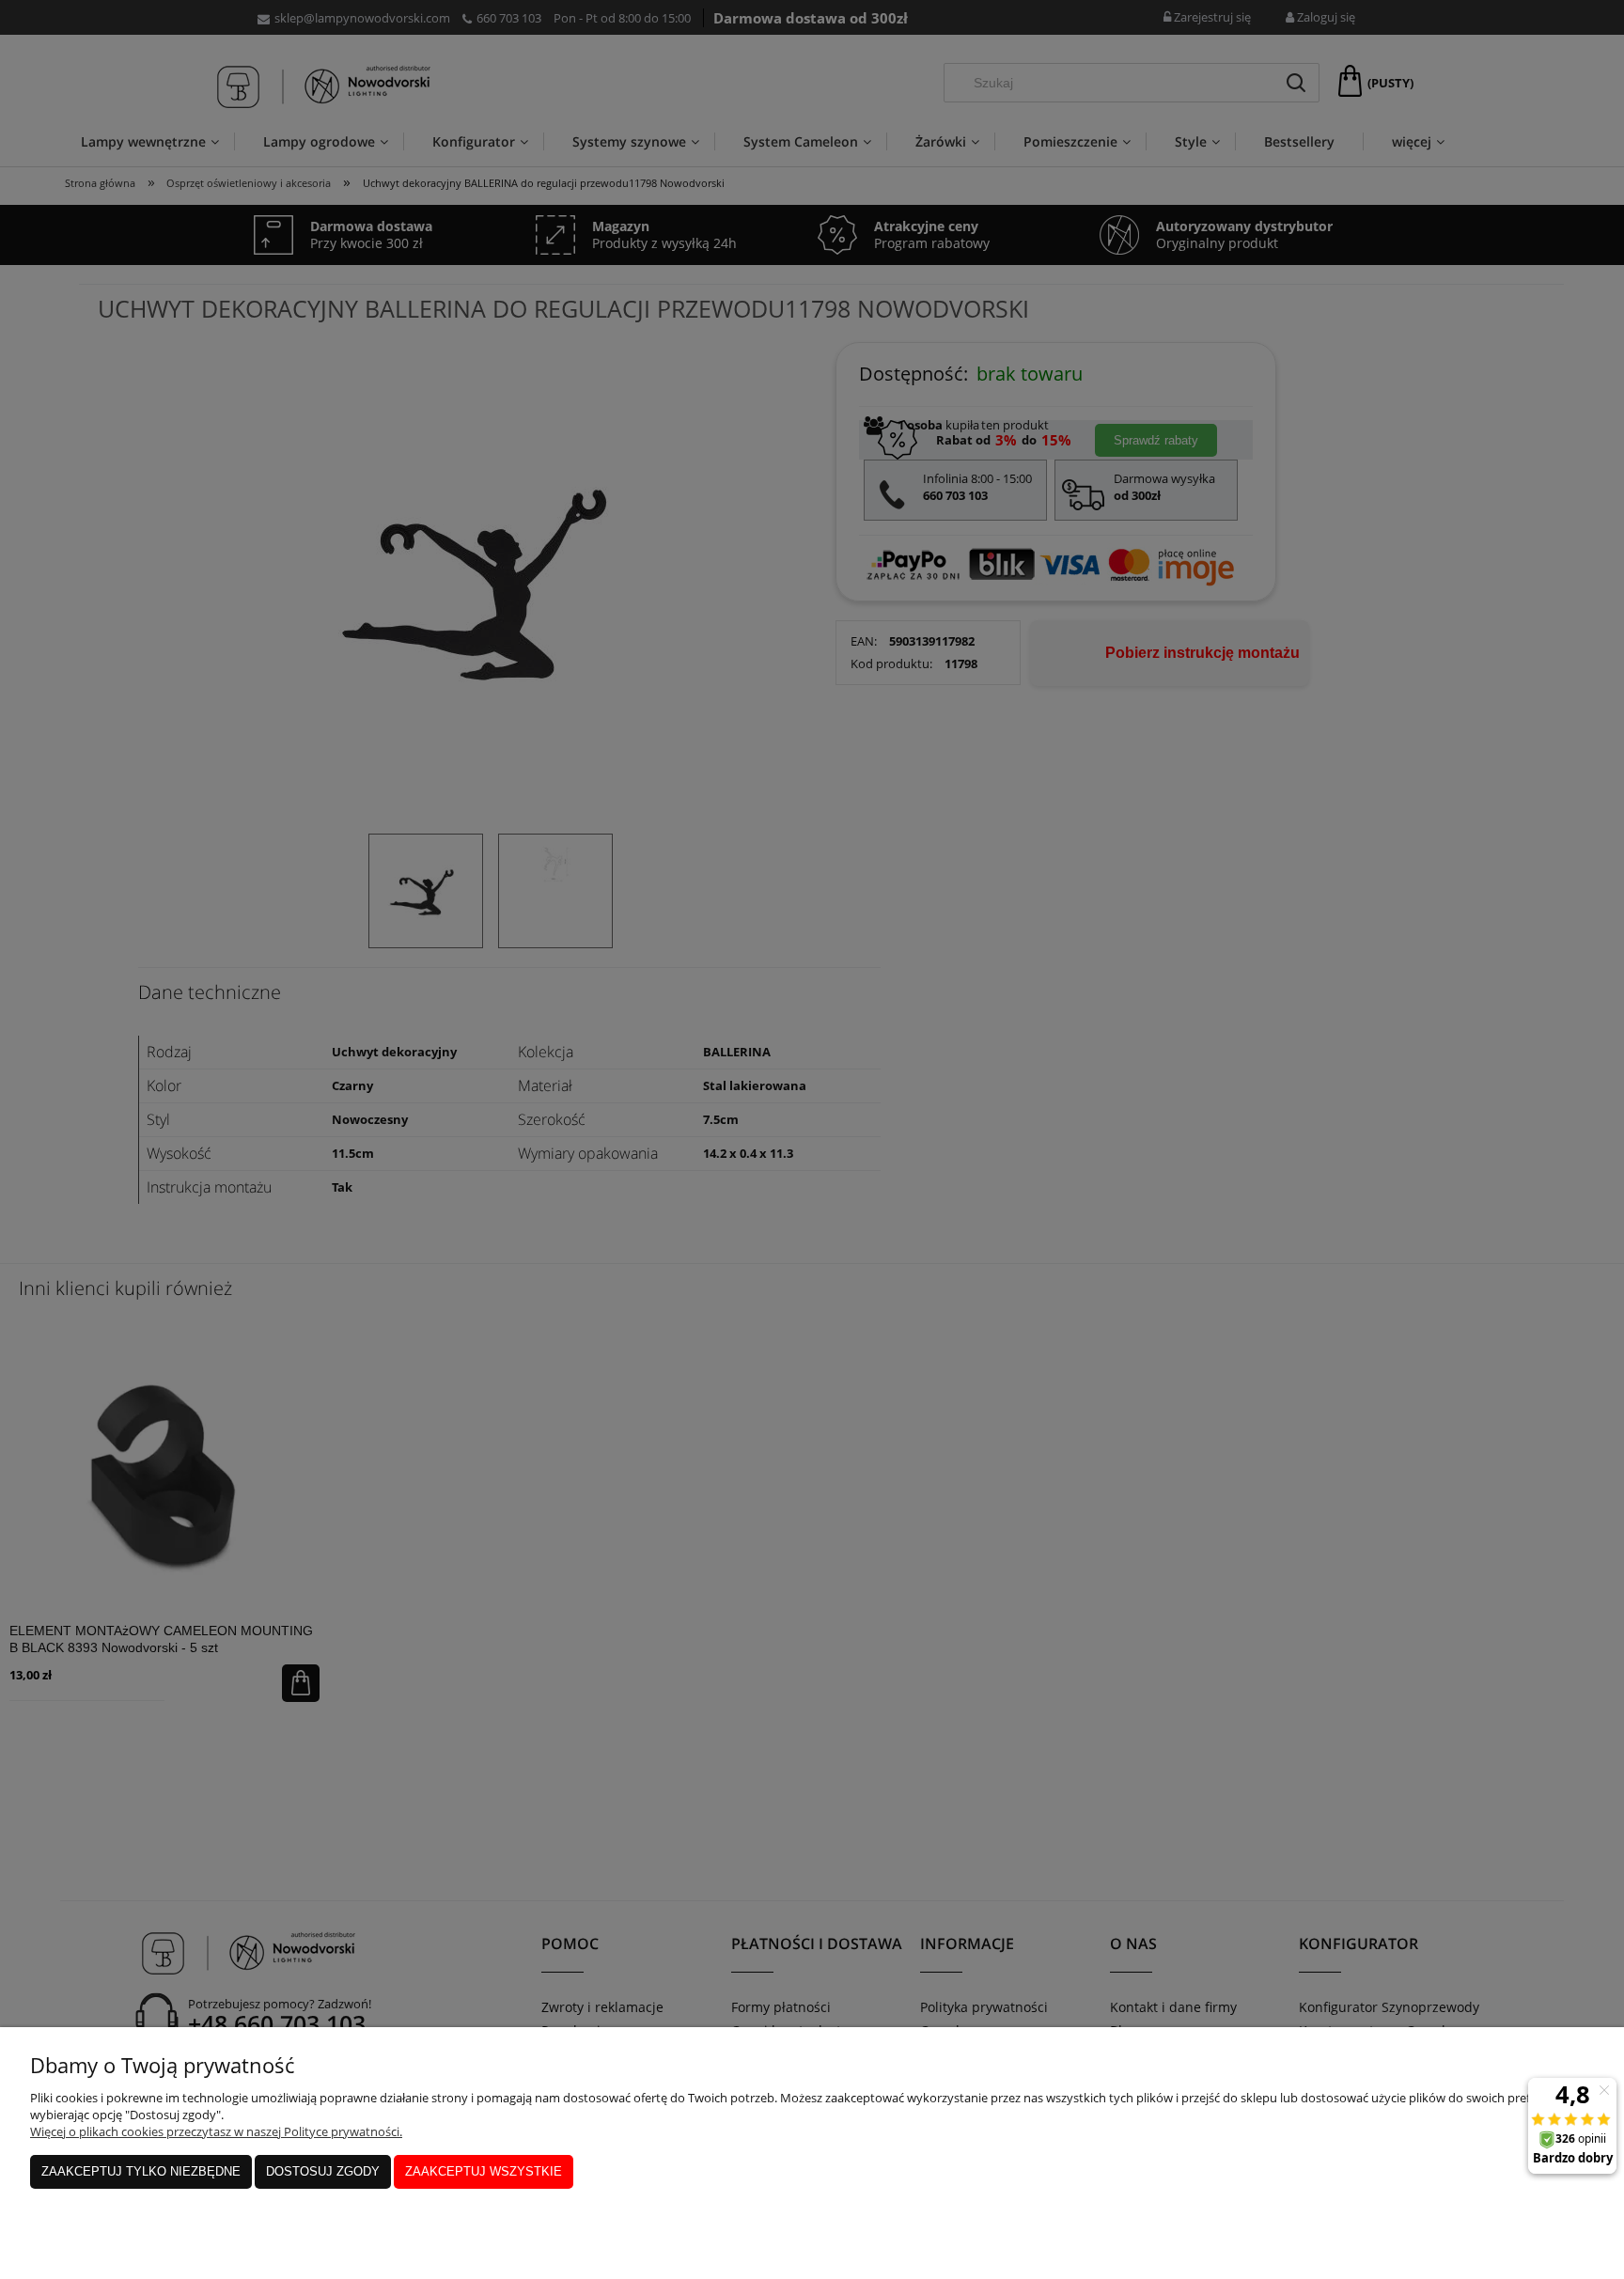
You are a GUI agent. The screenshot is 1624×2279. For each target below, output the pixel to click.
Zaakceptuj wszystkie (484, 2171)
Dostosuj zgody (323, 2171)
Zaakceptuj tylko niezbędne (141, 2171)
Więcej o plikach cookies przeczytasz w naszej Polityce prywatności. (216, 2131)
